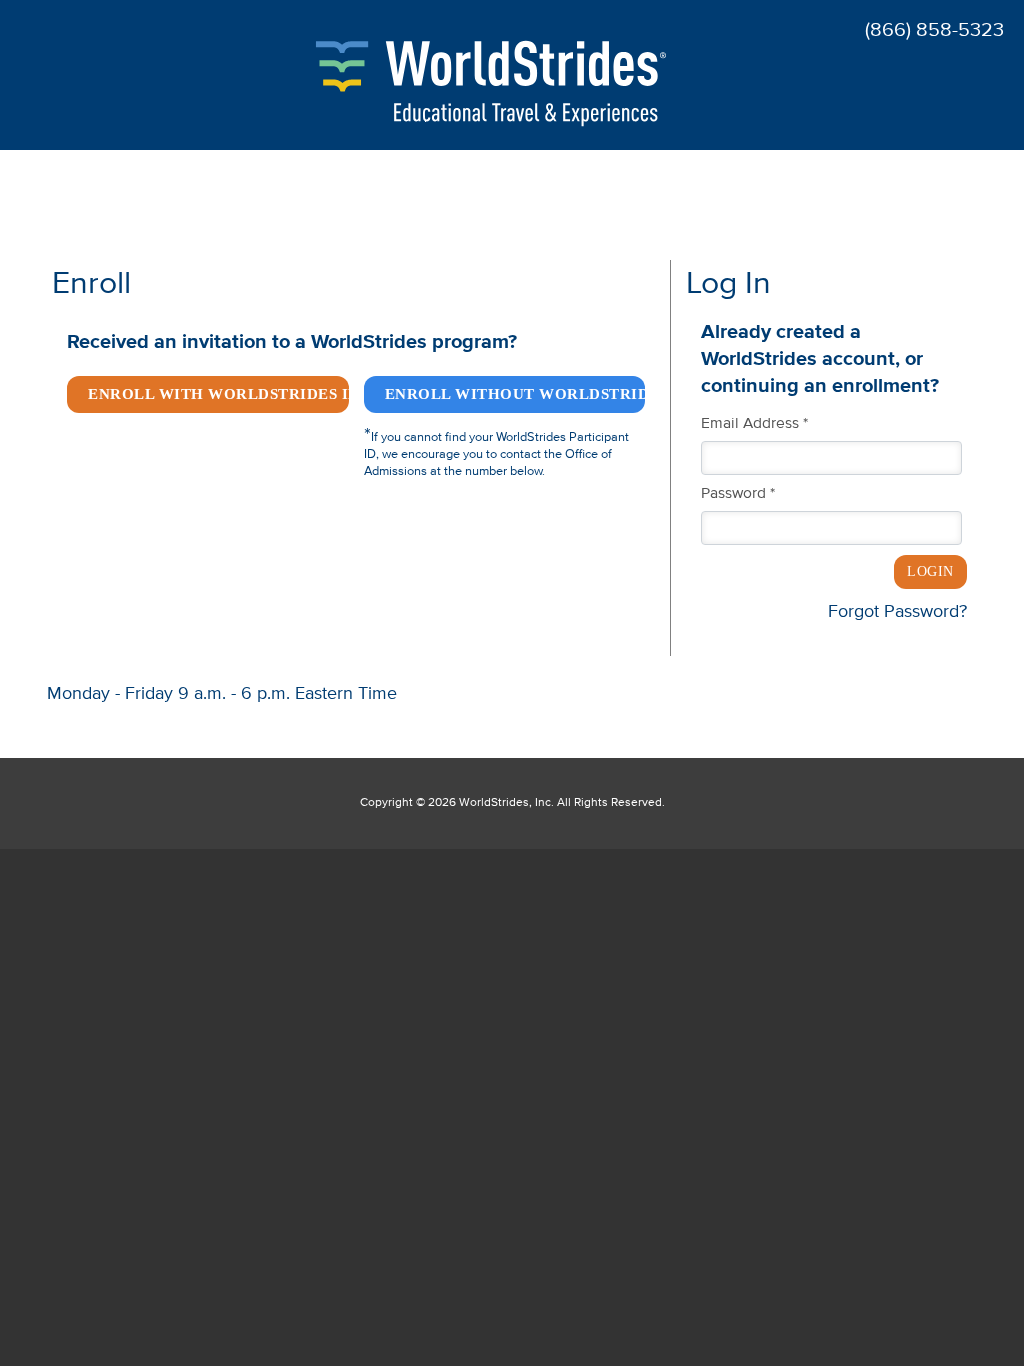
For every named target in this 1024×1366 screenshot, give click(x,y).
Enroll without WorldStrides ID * (515, 394)
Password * (738, 494)
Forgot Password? (897, 612)
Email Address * (754, 424)
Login (930, 571)
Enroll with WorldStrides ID (218, 394)
